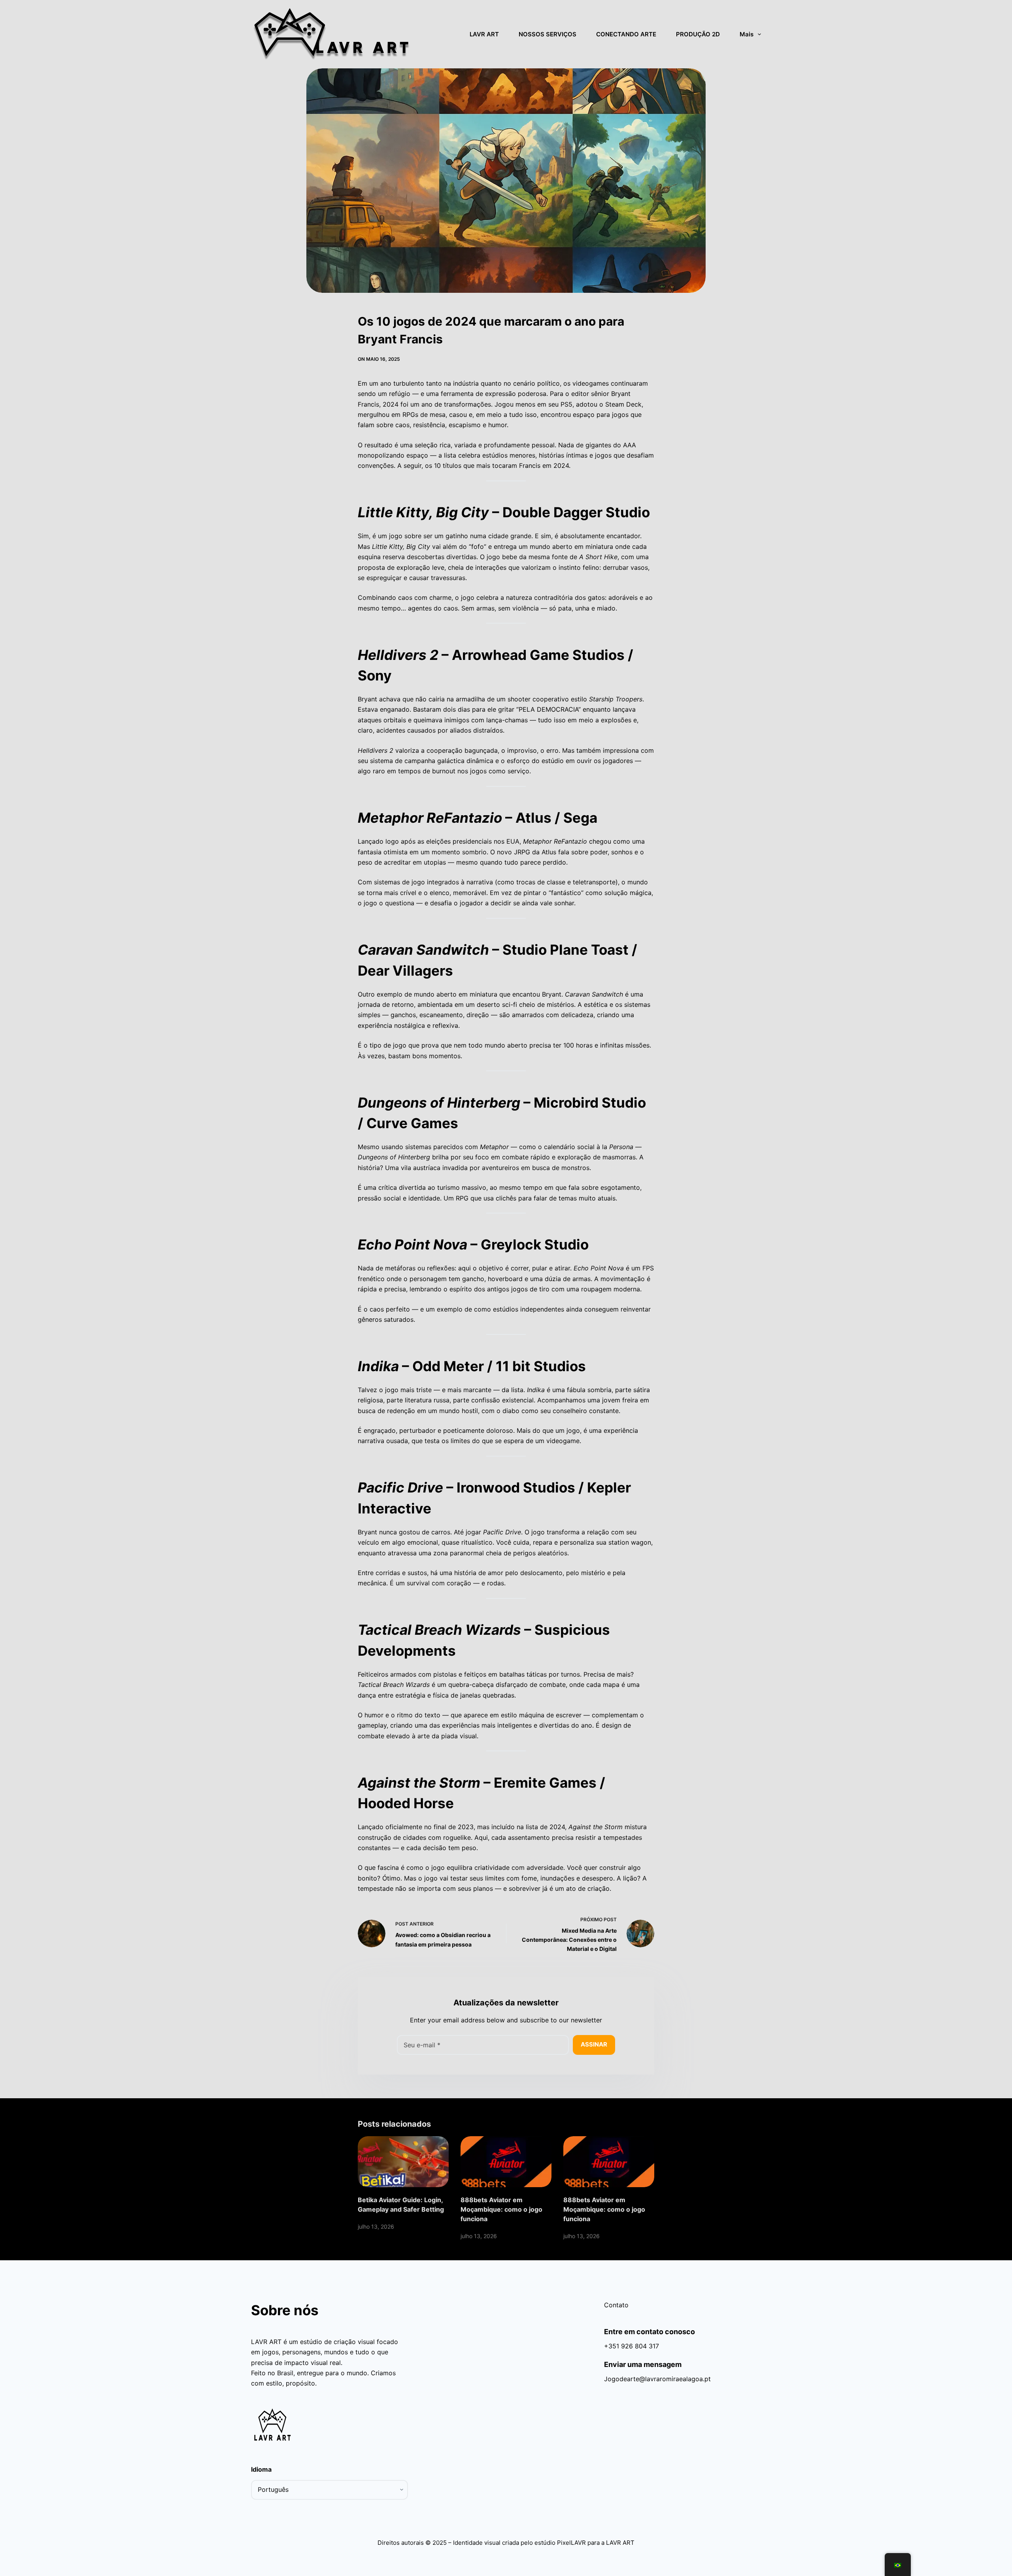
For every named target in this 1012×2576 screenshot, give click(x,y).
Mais (747, 34)
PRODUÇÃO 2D (698, 34)
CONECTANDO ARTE (626, 34)
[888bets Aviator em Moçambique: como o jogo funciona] (506, 2162)
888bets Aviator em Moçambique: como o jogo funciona (501, 2209)
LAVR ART (484, 34)
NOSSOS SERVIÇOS (548, 34)
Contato (616, 2305)
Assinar (594, 2044)
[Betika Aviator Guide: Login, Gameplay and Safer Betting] (403, 2162)
